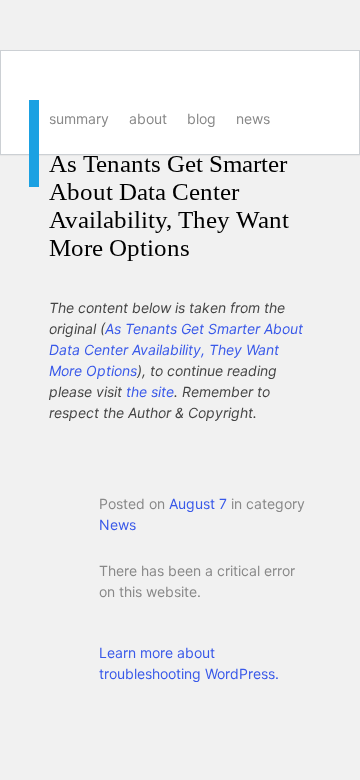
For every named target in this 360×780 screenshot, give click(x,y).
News (253, 118)
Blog (201, 118)
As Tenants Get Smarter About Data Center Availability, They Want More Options (169, 205)
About (148, 118)
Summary (79, 118)
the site (150, 391)
